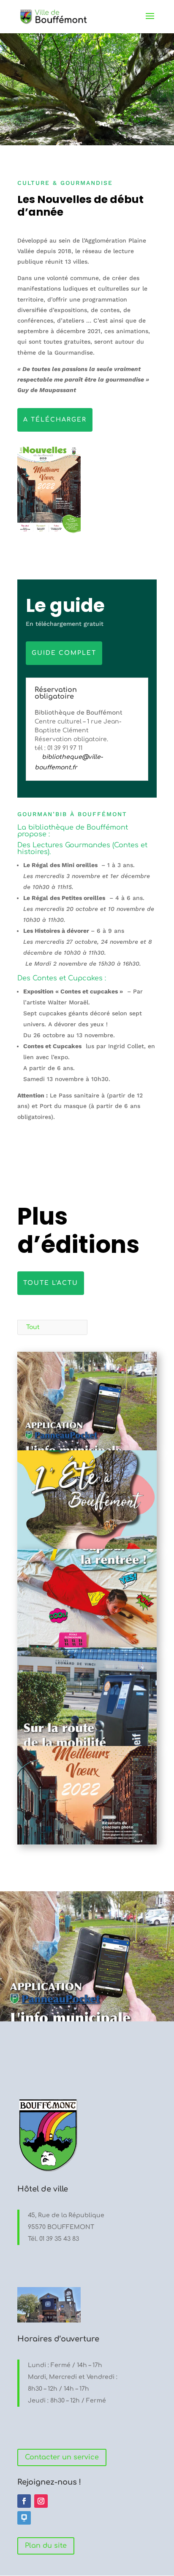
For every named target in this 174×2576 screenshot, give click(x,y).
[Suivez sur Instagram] (41, 2501)
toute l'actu (51, 1283)
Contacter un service (62, 2457)
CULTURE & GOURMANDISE (65, 183)
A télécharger (55, 420)
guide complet (64, 653)
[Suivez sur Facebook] (24, 2501)
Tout (33, 1327)
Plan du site (46, 2546)
